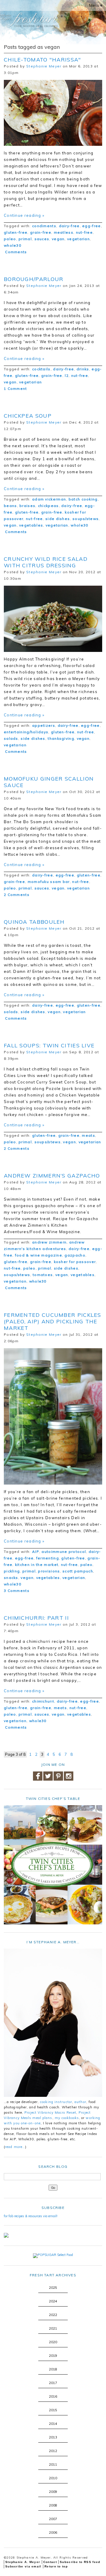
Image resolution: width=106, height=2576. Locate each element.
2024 (53, 2301)
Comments (15, 252)
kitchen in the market (37, 1565)
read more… (15, 2147)
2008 (53, 2505)
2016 (53, 2396)
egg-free (91, 226)
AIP (36, 1552)
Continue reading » (24, 215)
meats (88, 1135)
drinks (83, 369)
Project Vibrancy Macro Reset (50, 2113)
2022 (53, 2315)
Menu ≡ (96, 5)
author (80, 2102)
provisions (49, 1571)
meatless (64, 232)
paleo (10, 239)
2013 (53, 2437)
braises (27, 506)
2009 (53, 2492)
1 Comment (15, 389)
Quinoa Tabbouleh (34, 922)
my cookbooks (67, 2118)
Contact (50, 2562)
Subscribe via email (23, 2566)
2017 (53, 2383)
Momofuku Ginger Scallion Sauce (49, 782)
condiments (44, 226)
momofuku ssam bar (49, 882)
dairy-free (69, 226)
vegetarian (78, 239)
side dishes (58, 519)
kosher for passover (75, 1262)
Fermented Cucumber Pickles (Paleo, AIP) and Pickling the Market (53, 1321)
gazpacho (75, 1255)
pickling (12, 1571)
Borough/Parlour (34, 279)
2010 (53, 2478)
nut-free (84, 232)
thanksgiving (61, 738)
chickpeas (48, 506)
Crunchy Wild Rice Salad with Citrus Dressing (46, 562)
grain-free (41, 232)
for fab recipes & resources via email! (31, 2216)
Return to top (56, 2566)
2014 (53, 2424)
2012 (53, 2451)
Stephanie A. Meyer (23, 2562)
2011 (53, 2464)
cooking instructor (56, 2102)
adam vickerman (49, 499)
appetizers (44, 725)
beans (10, 506)
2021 (53, 2328)
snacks (11, 1578)
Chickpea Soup (28, 416)
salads (11, 738)
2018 (53, 2369)
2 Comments (17, 895)
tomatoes (43, 1275)
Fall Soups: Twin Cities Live (49, 1045)
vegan (58, 239)
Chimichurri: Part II (36, 1618)
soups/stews (86, 519)
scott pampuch (78, 1571)
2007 (53, 2519)
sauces (42, 239)
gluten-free (16, 232)
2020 (53, 2342)
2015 (53, 2410)
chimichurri (43, 1701)
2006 (53, 2533)
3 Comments (17, 1591)
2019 (53, 2356)
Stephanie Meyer (44, 66)
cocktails (41, 369)
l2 (67, 376)
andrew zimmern (49, 1242)
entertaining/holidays (26, 732)
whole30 (13, 245)
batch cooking (83, 499)
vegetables (31, 525)
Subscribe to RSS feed (80, 2562)
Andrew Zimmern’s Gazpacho (52, 1176)
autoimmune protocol (64, 1552)
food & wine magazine (39, 1255)
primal (25, 239)
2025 (53, 2288)
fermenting (48, 1558)
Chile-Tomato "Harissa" (43, 60)
